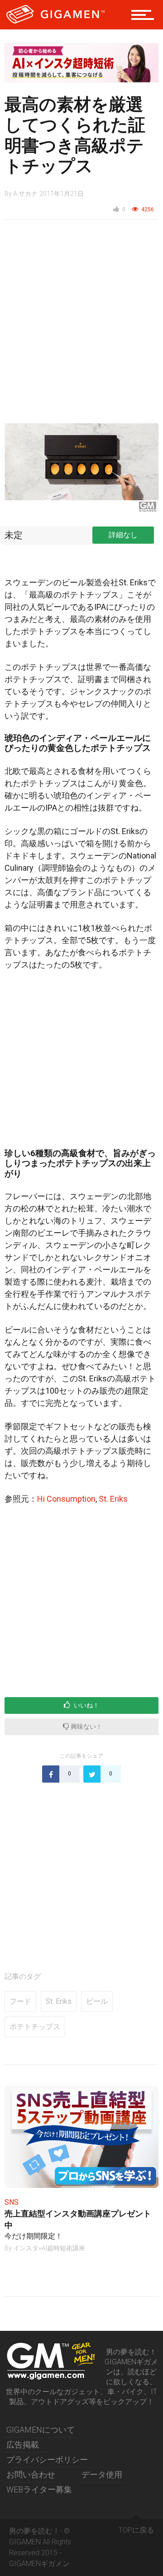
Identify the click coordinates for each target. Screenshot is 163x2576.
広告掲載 (23, 2445)
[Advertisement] (81, 320)
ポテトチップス (35, 2027)
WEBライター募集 (39, 2489)
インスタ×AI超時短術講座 (49, 2248)
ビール (97, 2001)
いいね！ (86, 1705)
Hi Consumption (66, 1499)
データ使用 (102, 2474)
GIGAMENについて (41, 2430)
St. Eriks (113, 1499)
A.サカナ (25, 194)
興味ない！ (86, 1727)
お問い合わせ (31, 2474)
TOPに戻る (136, 2530)
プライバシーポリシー (47, 2460)
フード (20, 2001)
